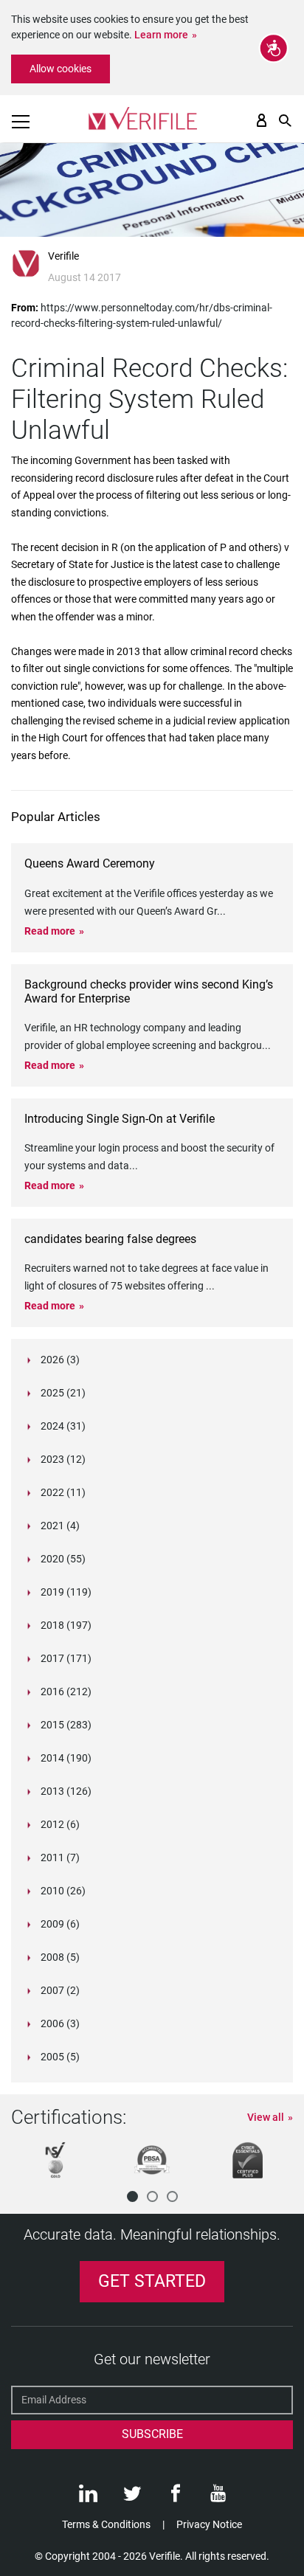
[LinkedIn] (88, 2497)
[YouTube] (218, 2497)
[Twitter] (132, 2497)
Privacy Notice (209, 2524)
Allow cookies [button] (61, 69)
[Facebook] (176, 2497)
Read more (50, 931)
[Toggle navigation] (21, 122)
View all (266, 2117)
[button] (132, 2196)
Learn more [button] (161, 35)
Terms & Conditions (106, 2524)
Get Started (152, 2281)
